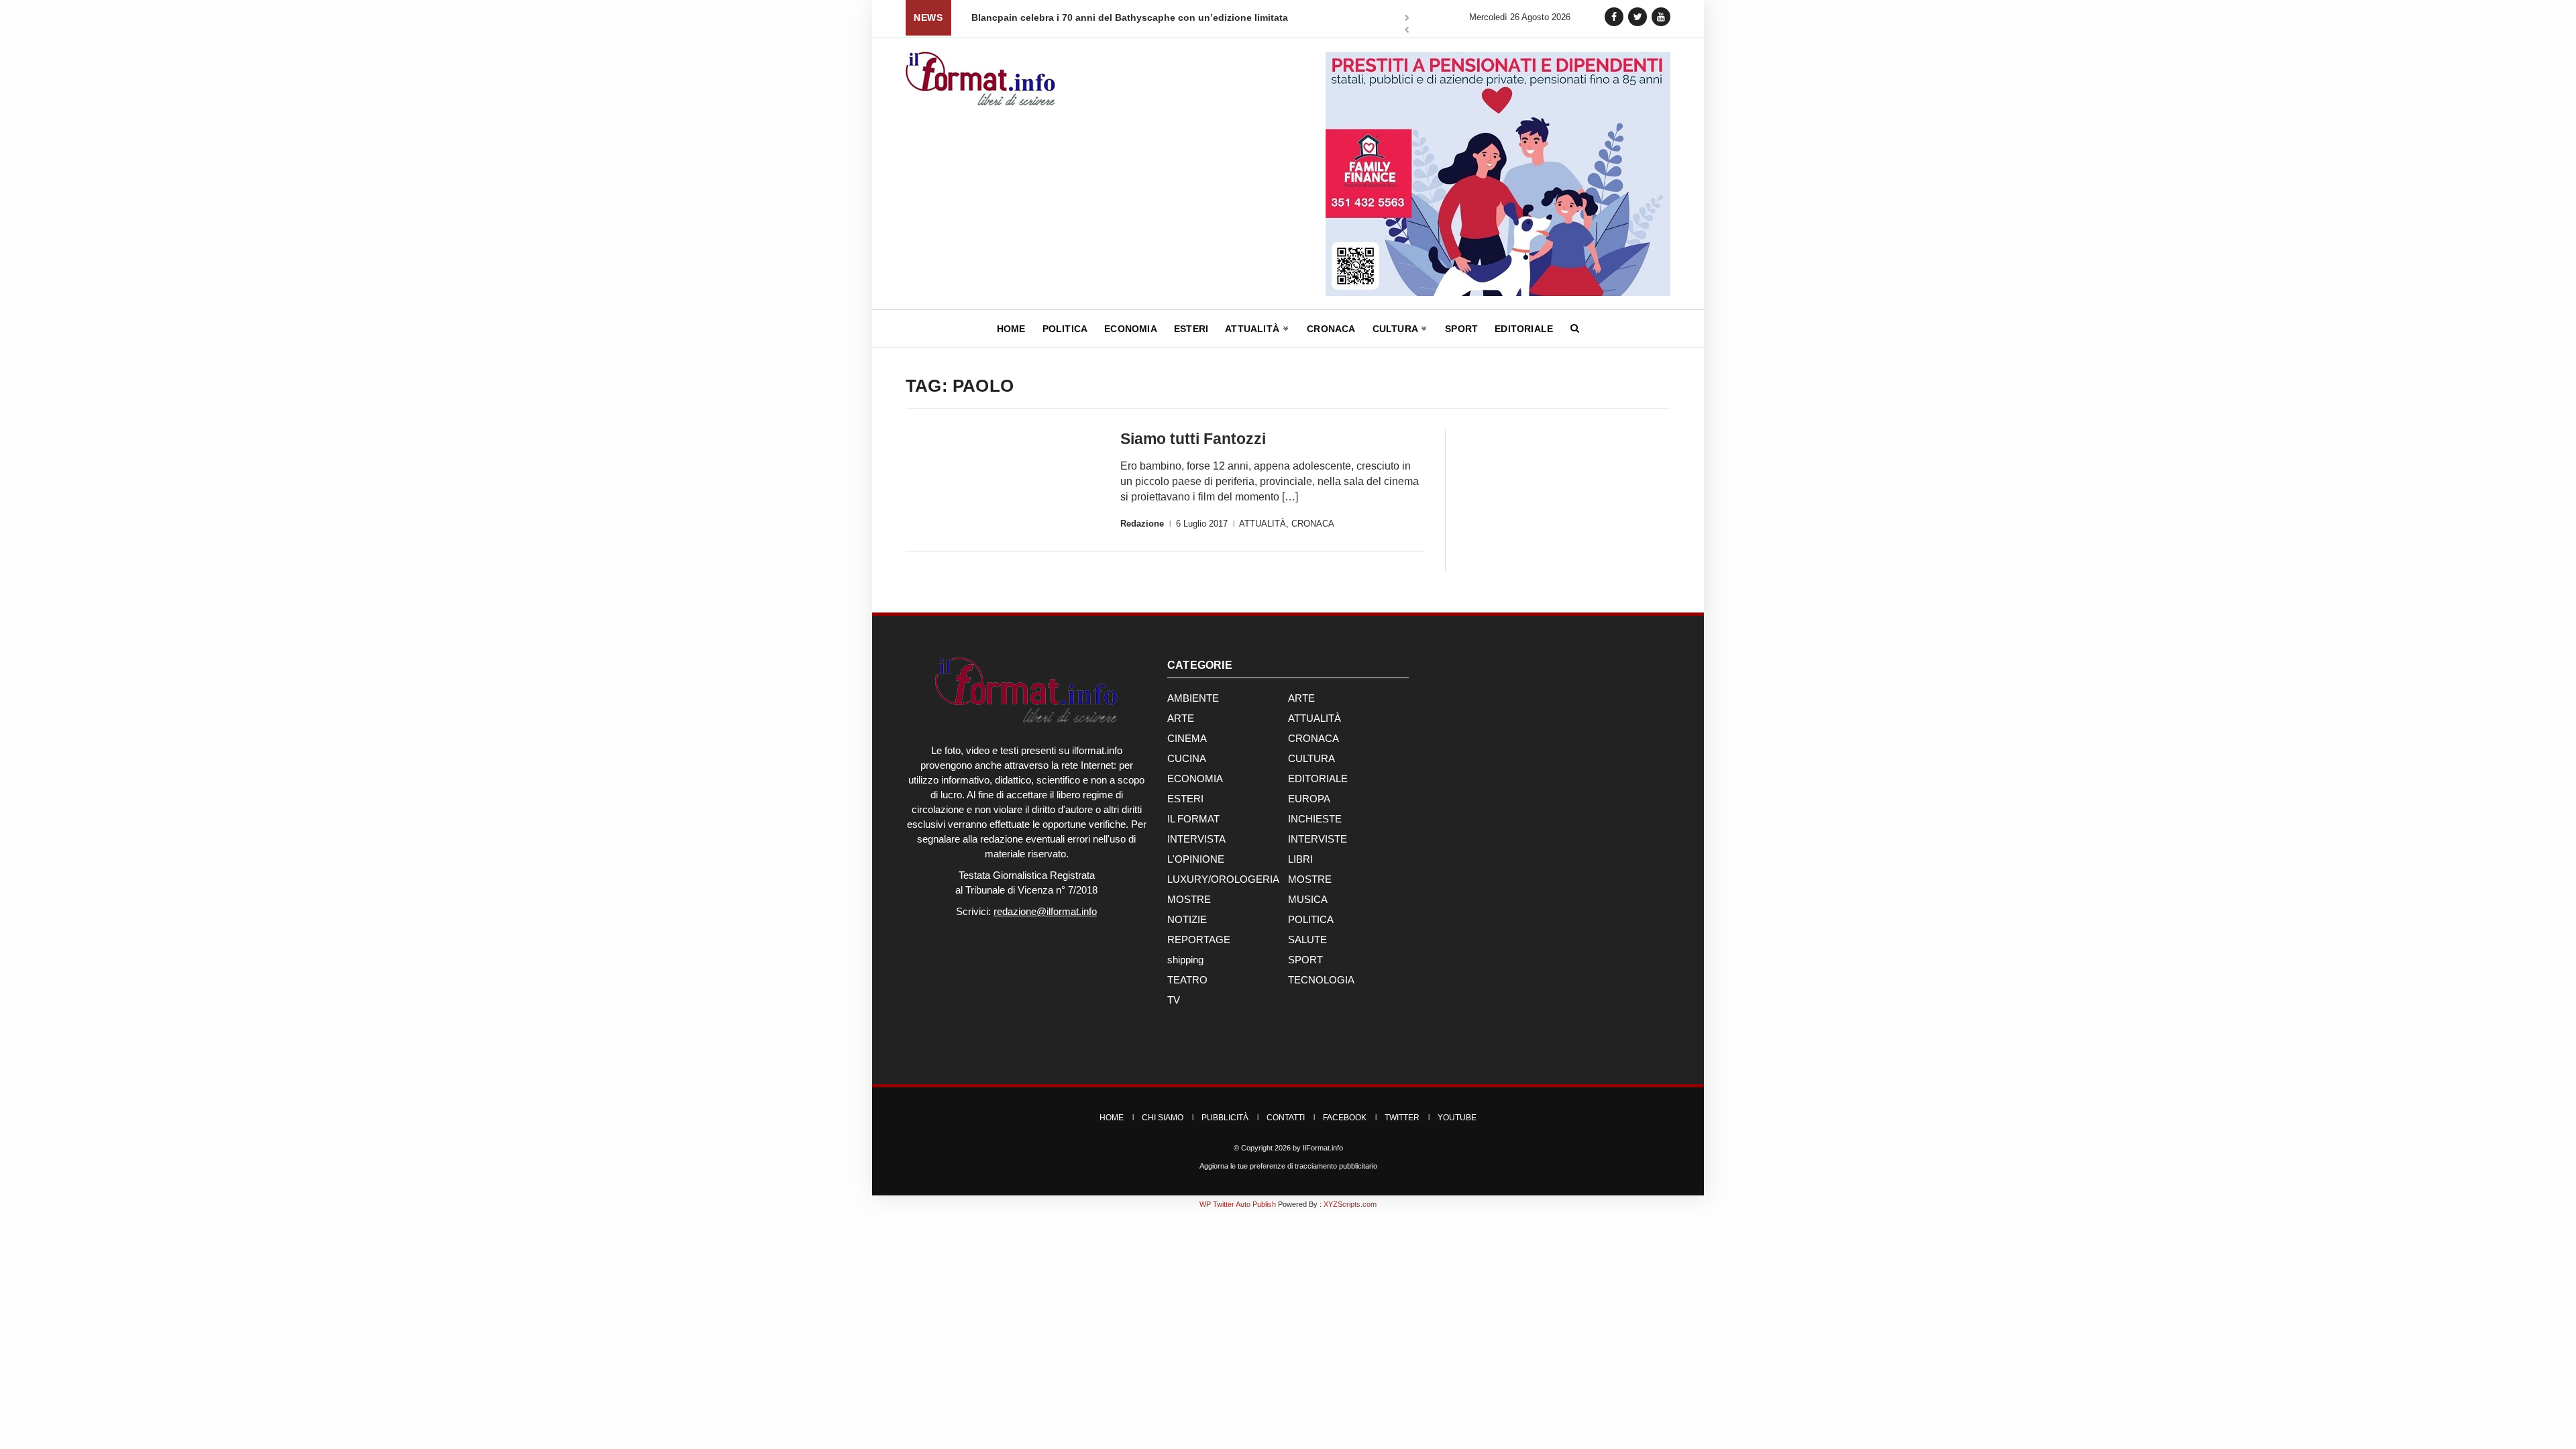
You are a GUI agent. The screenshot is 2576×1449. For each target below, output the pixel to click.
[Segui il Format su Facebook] (1614, 16)
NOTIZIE (1187, 919)
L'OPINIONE (1196, 859)
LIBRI (1300, 859)
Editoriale (1524, 329)
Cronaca (1331, 329)
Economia (1131, 329)
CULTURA (1311, 758)
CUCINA (1187, 758)
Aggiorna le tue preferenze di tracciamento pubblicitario (1288, 1166)
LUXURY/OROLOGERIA (1223, 879)
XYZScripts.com (1350, 1204)
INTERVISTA (1196, 839)
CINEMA (1187, 738)
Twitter (1402, 1118)
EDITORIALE (1318, 779)
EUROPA (1309, 799)
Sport (1461, 329)
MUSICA (1308, 899)
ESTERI (1185, 799)
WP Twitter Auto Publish (1238, 1204)
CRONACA (1313, 524)
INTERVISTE (1318, 839)
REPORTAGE (1199, 940)
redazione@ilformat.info (1045, 911)
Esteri (1191, 329)
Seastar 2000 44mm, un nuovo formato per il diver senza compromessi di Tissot (1154, 17)
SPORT (1305, 960)
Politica (1065, 329)
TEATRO (1187, 980)
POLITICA (1311, 919)
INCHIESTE (1315, 819)
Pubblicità (1225, 1118)
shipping (1185, 960)
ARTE (1301, 698)
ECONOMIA (1195, 779)
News (928, 17)
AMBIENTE (1193, 698)
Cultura (1397, 329)
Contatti (1286, 1118)
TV (1174, 1000)
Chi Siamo (1163, 1118)
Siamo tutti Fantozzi (1193, 439)
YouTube (1457, 1118)
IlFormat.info (1323, 1148)
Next (1407, 19)
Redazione (1142, 524)
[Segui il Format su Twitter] (1638, 16)
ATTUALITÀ (1263, 524)
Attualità (1253, 329)
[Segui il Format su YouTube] (1661, 16)
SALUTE (1307, 940)
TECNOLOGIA (1321, 980)
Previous (1407, 31)
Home (1011, 329)
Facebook (1345, 1118)
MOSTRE (1310, 879)
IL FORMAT (1193, 819)
